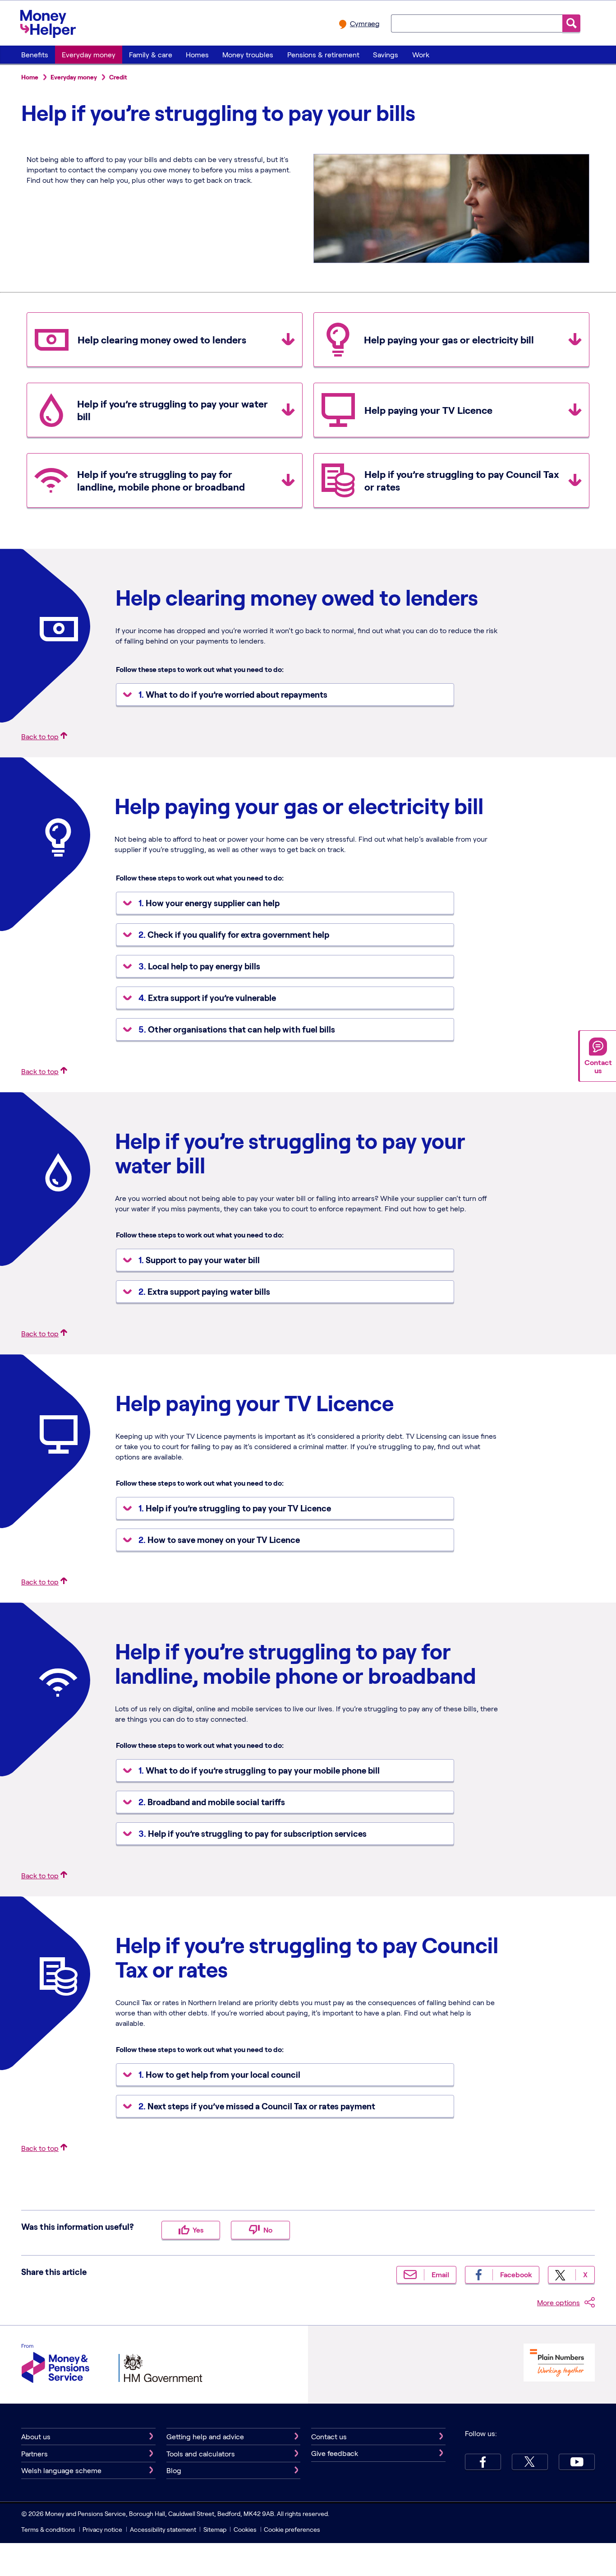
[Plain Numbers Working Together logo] (559, 2364)
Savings (386, 54)
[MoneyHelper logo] (48, 22)
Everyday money (89, 54)
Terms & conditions (48, 2529)
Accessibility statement (163, 2529)
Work (421, 54)
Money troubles (248, 54)
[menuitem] (34, 55)
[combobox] (477, 23)
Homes (197, 54)
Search (571, 23)
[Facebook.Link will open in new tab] (483, 2462)
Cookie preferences (292, 2529)
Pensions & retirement (323, 54)
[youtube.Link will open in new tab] (577, 2462)
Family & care (151, 54)
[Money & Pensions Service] (55, 2365)
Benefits (35, 54)
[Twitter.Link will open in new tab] (530, 2462)
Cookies (245, 2529)
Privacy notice (102, 2529)
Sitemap (215, 2529)
